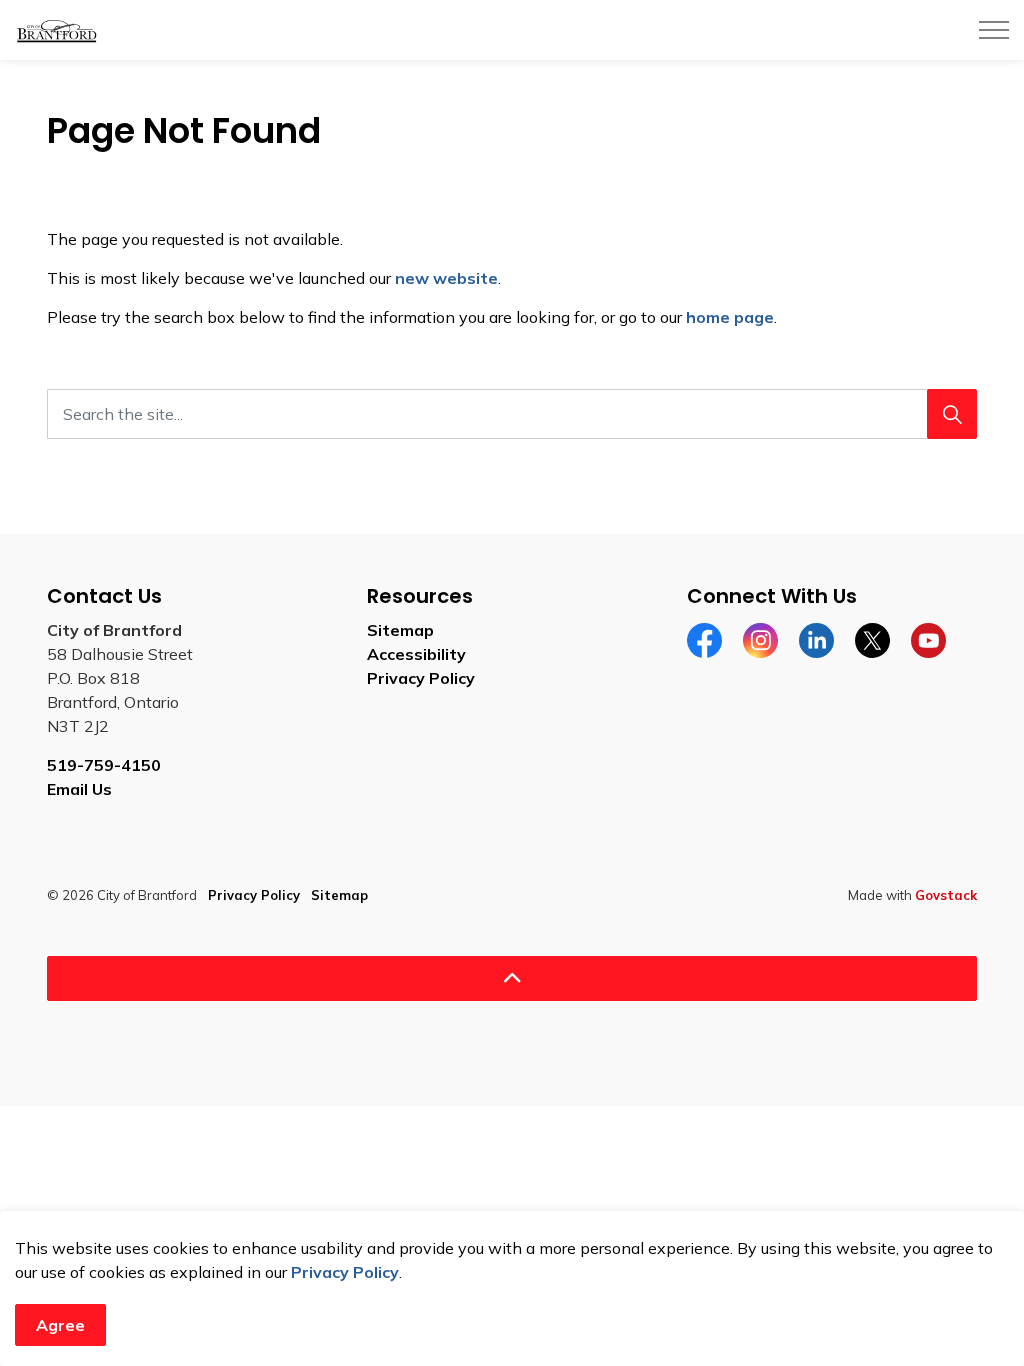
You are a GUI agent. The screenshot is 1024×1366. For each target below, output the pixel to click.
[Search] (952, 414)
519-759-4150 (104, 765)
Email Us (79, 789)
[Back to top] (512, 978)
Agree (60, 1325)
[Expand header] (994, 30)
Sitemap (400, 630)
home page (730, 317)
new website (446, 278)
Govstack (946, 895)
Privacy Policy (345, 1272)
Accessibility (416, 654)
